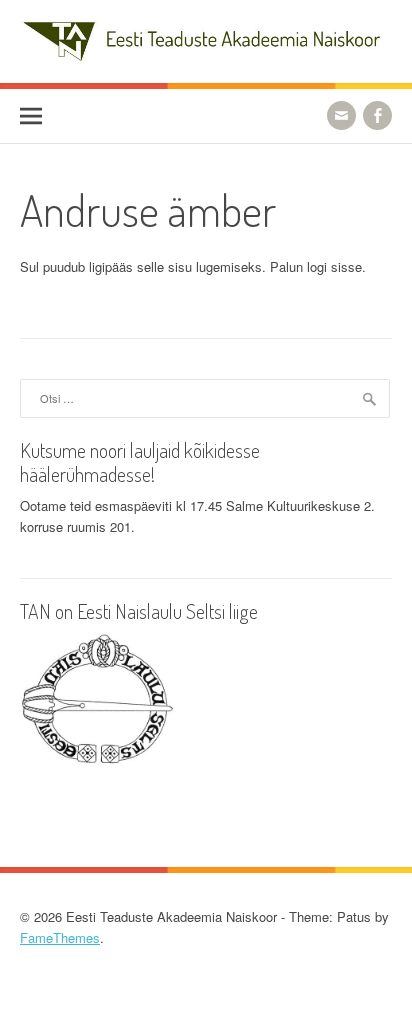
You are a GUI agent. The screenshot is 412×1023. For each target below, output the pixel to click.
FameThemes (60, 937)
